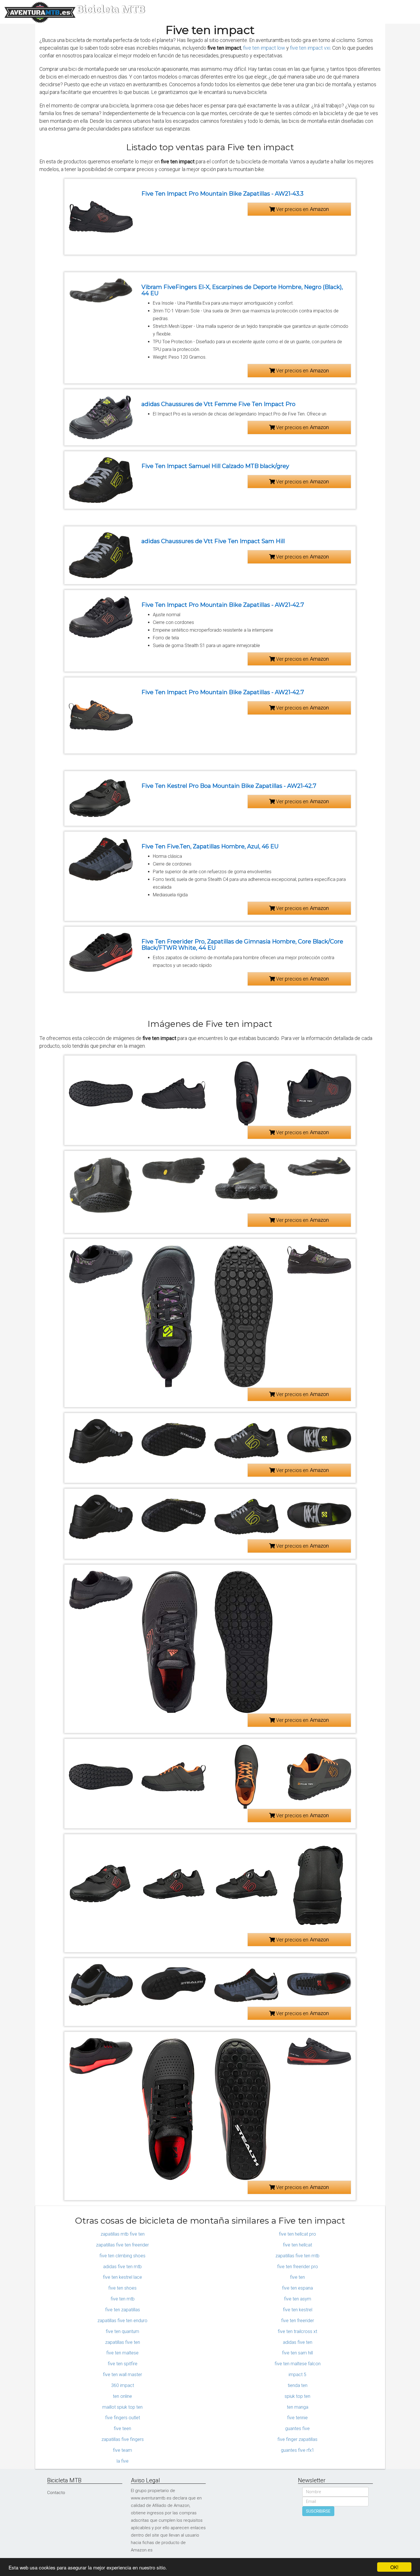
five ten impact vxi (310, 48)
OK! (394, 2567)
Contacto (56, 2493)
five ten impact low (264, 48)
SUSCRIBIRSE (318, 2511)
